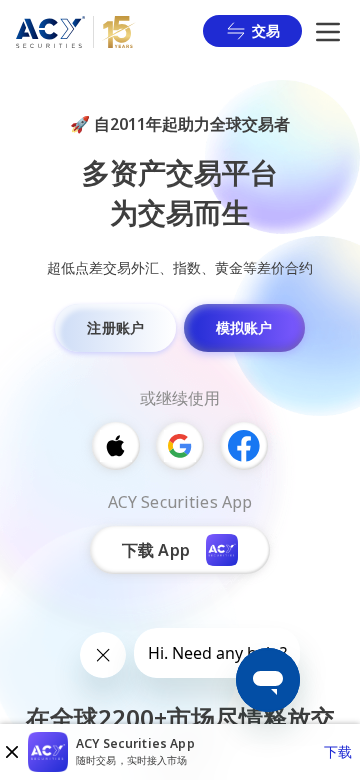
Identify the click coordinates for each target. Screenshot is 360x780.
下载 (338, 751)
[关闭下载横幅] (12, 752)
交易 (266, 30)
